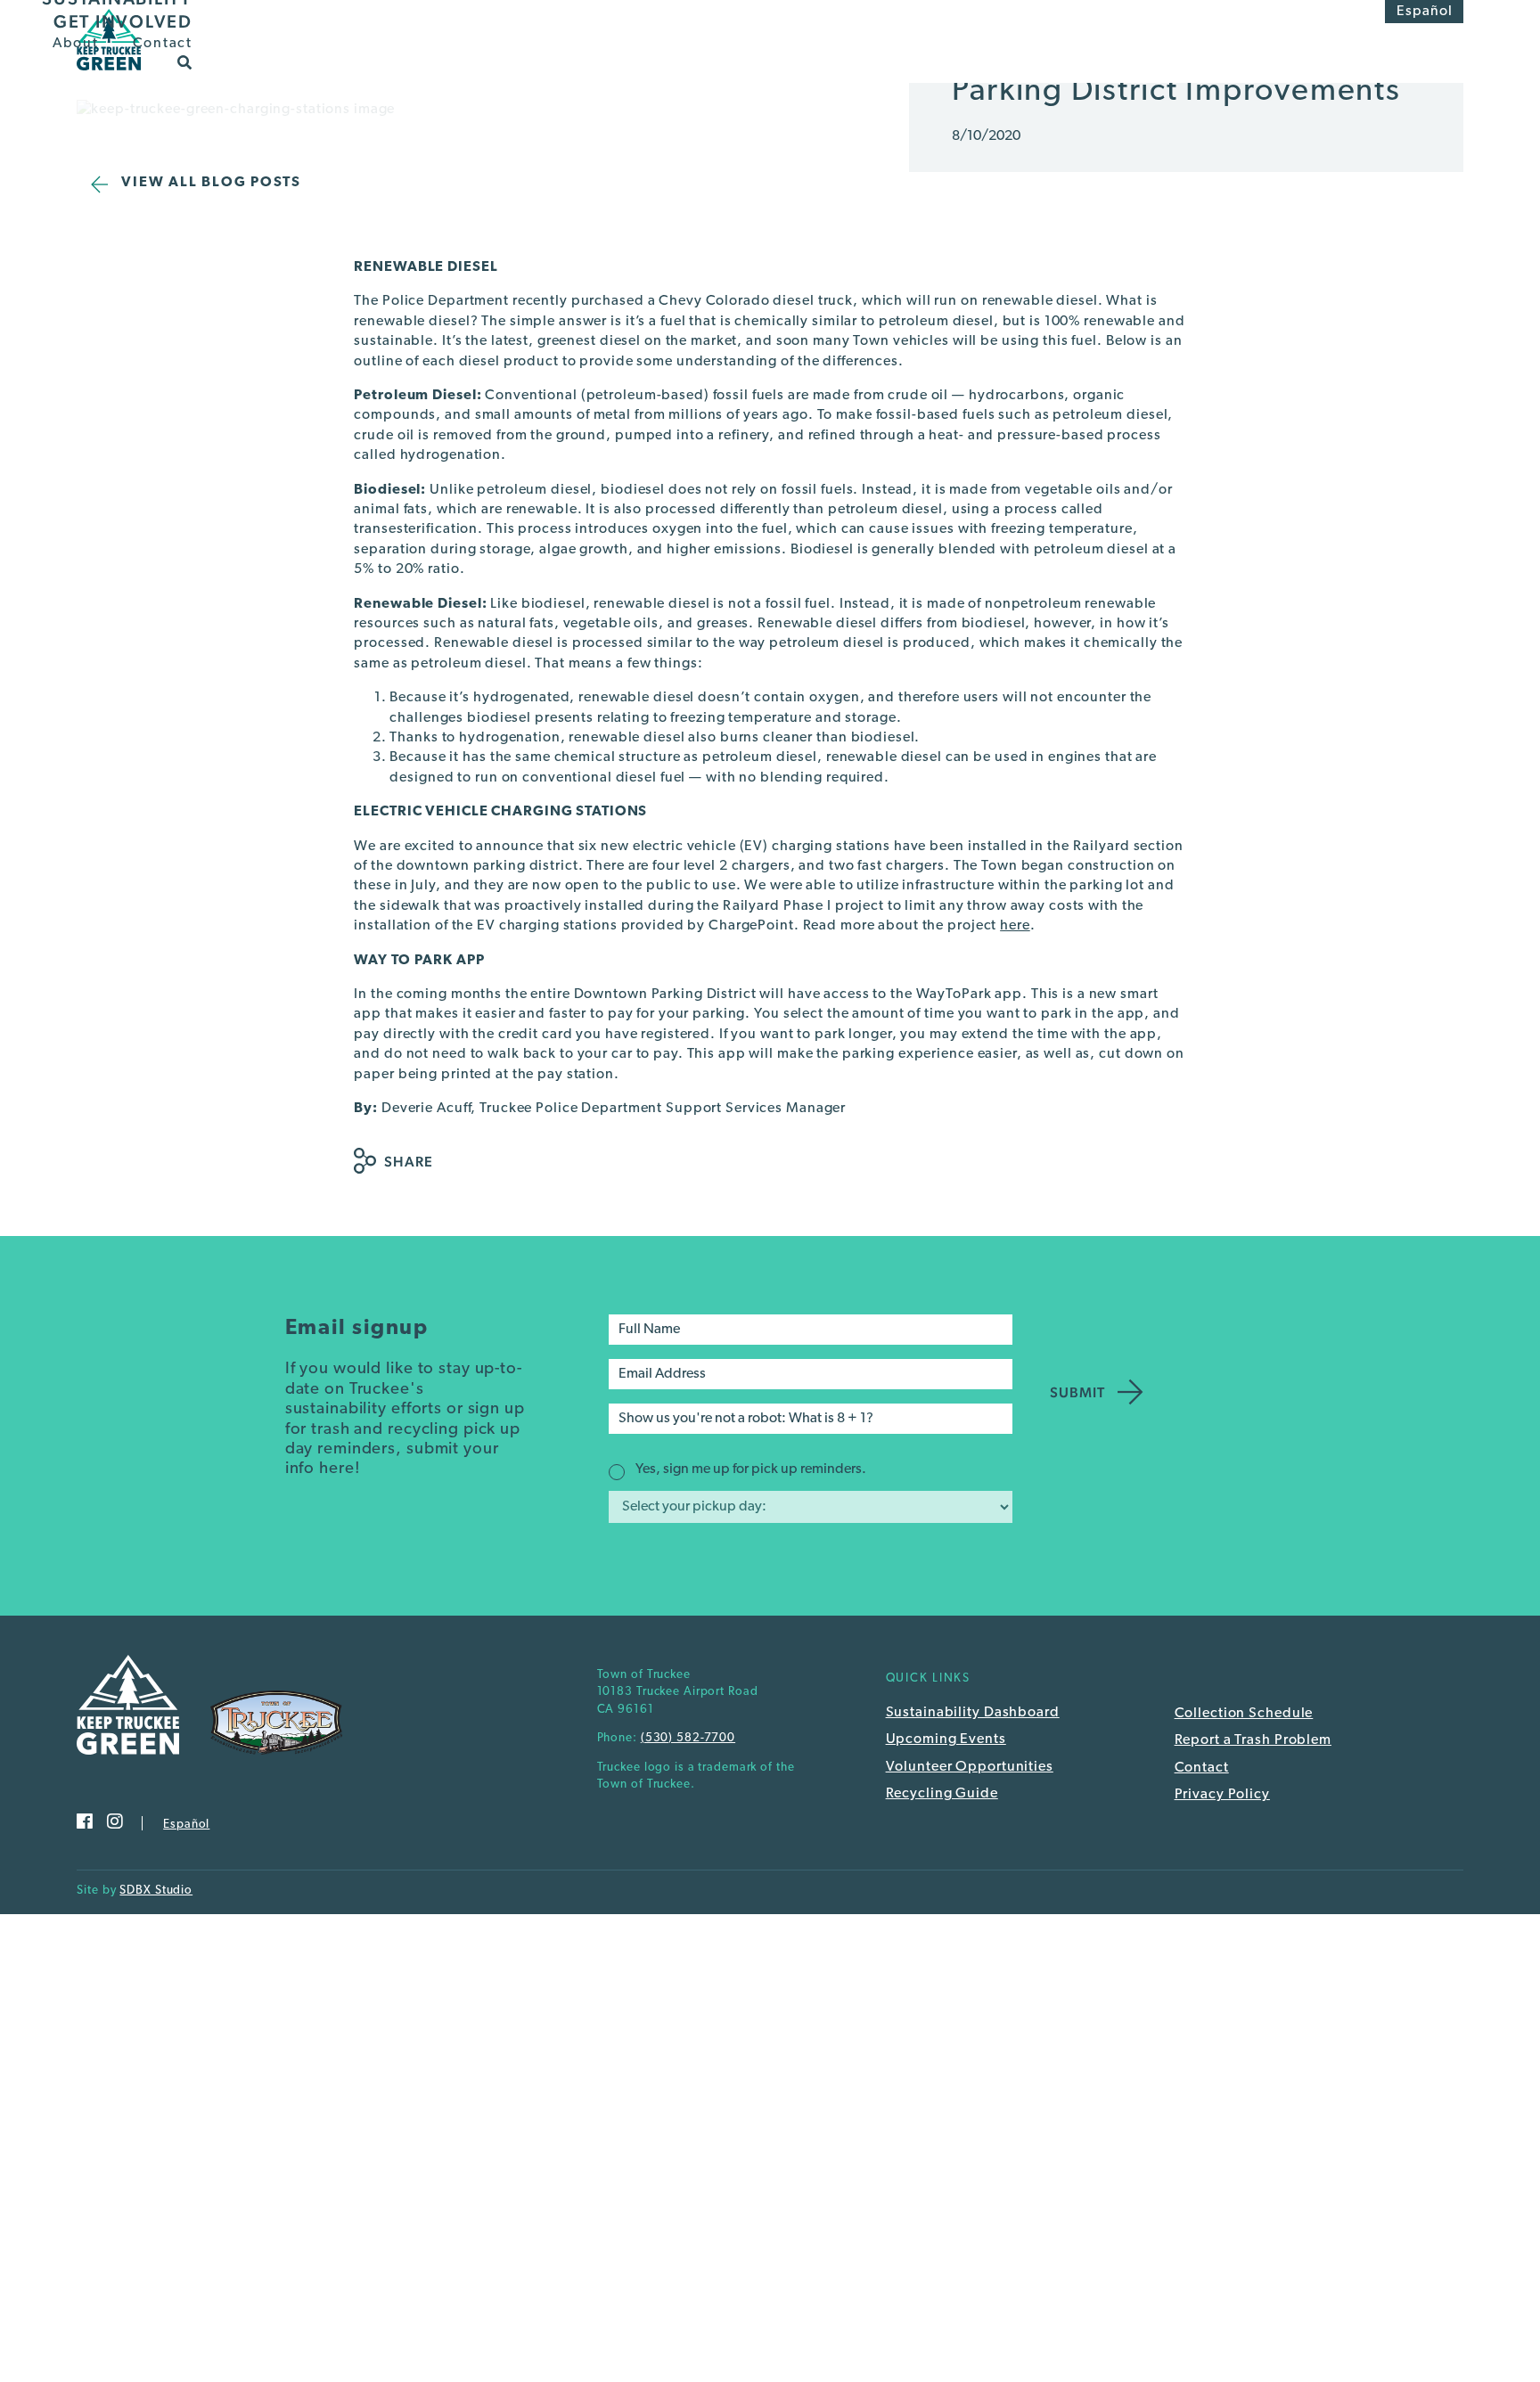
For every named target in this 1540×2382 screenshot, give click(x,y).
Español (1425, 12)
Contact (163, 44)
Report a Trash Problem (1253, 1740)
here (1015, 926)
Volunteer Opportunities (970, 1767)
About (76, 44)
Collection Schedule (1244, 1714)
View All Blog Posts (211, 183)
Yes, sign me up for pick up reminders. (751, 1469)
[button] (185, 61)
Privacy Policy (1222, 1795)
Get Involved (123, 21)
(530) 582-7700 (688, 1738)
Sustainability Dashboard (973, 1713)
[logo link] (108, 76)
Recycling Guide (942, 1794)
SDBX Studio (156, 1891)
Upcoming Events (946, 1739)
